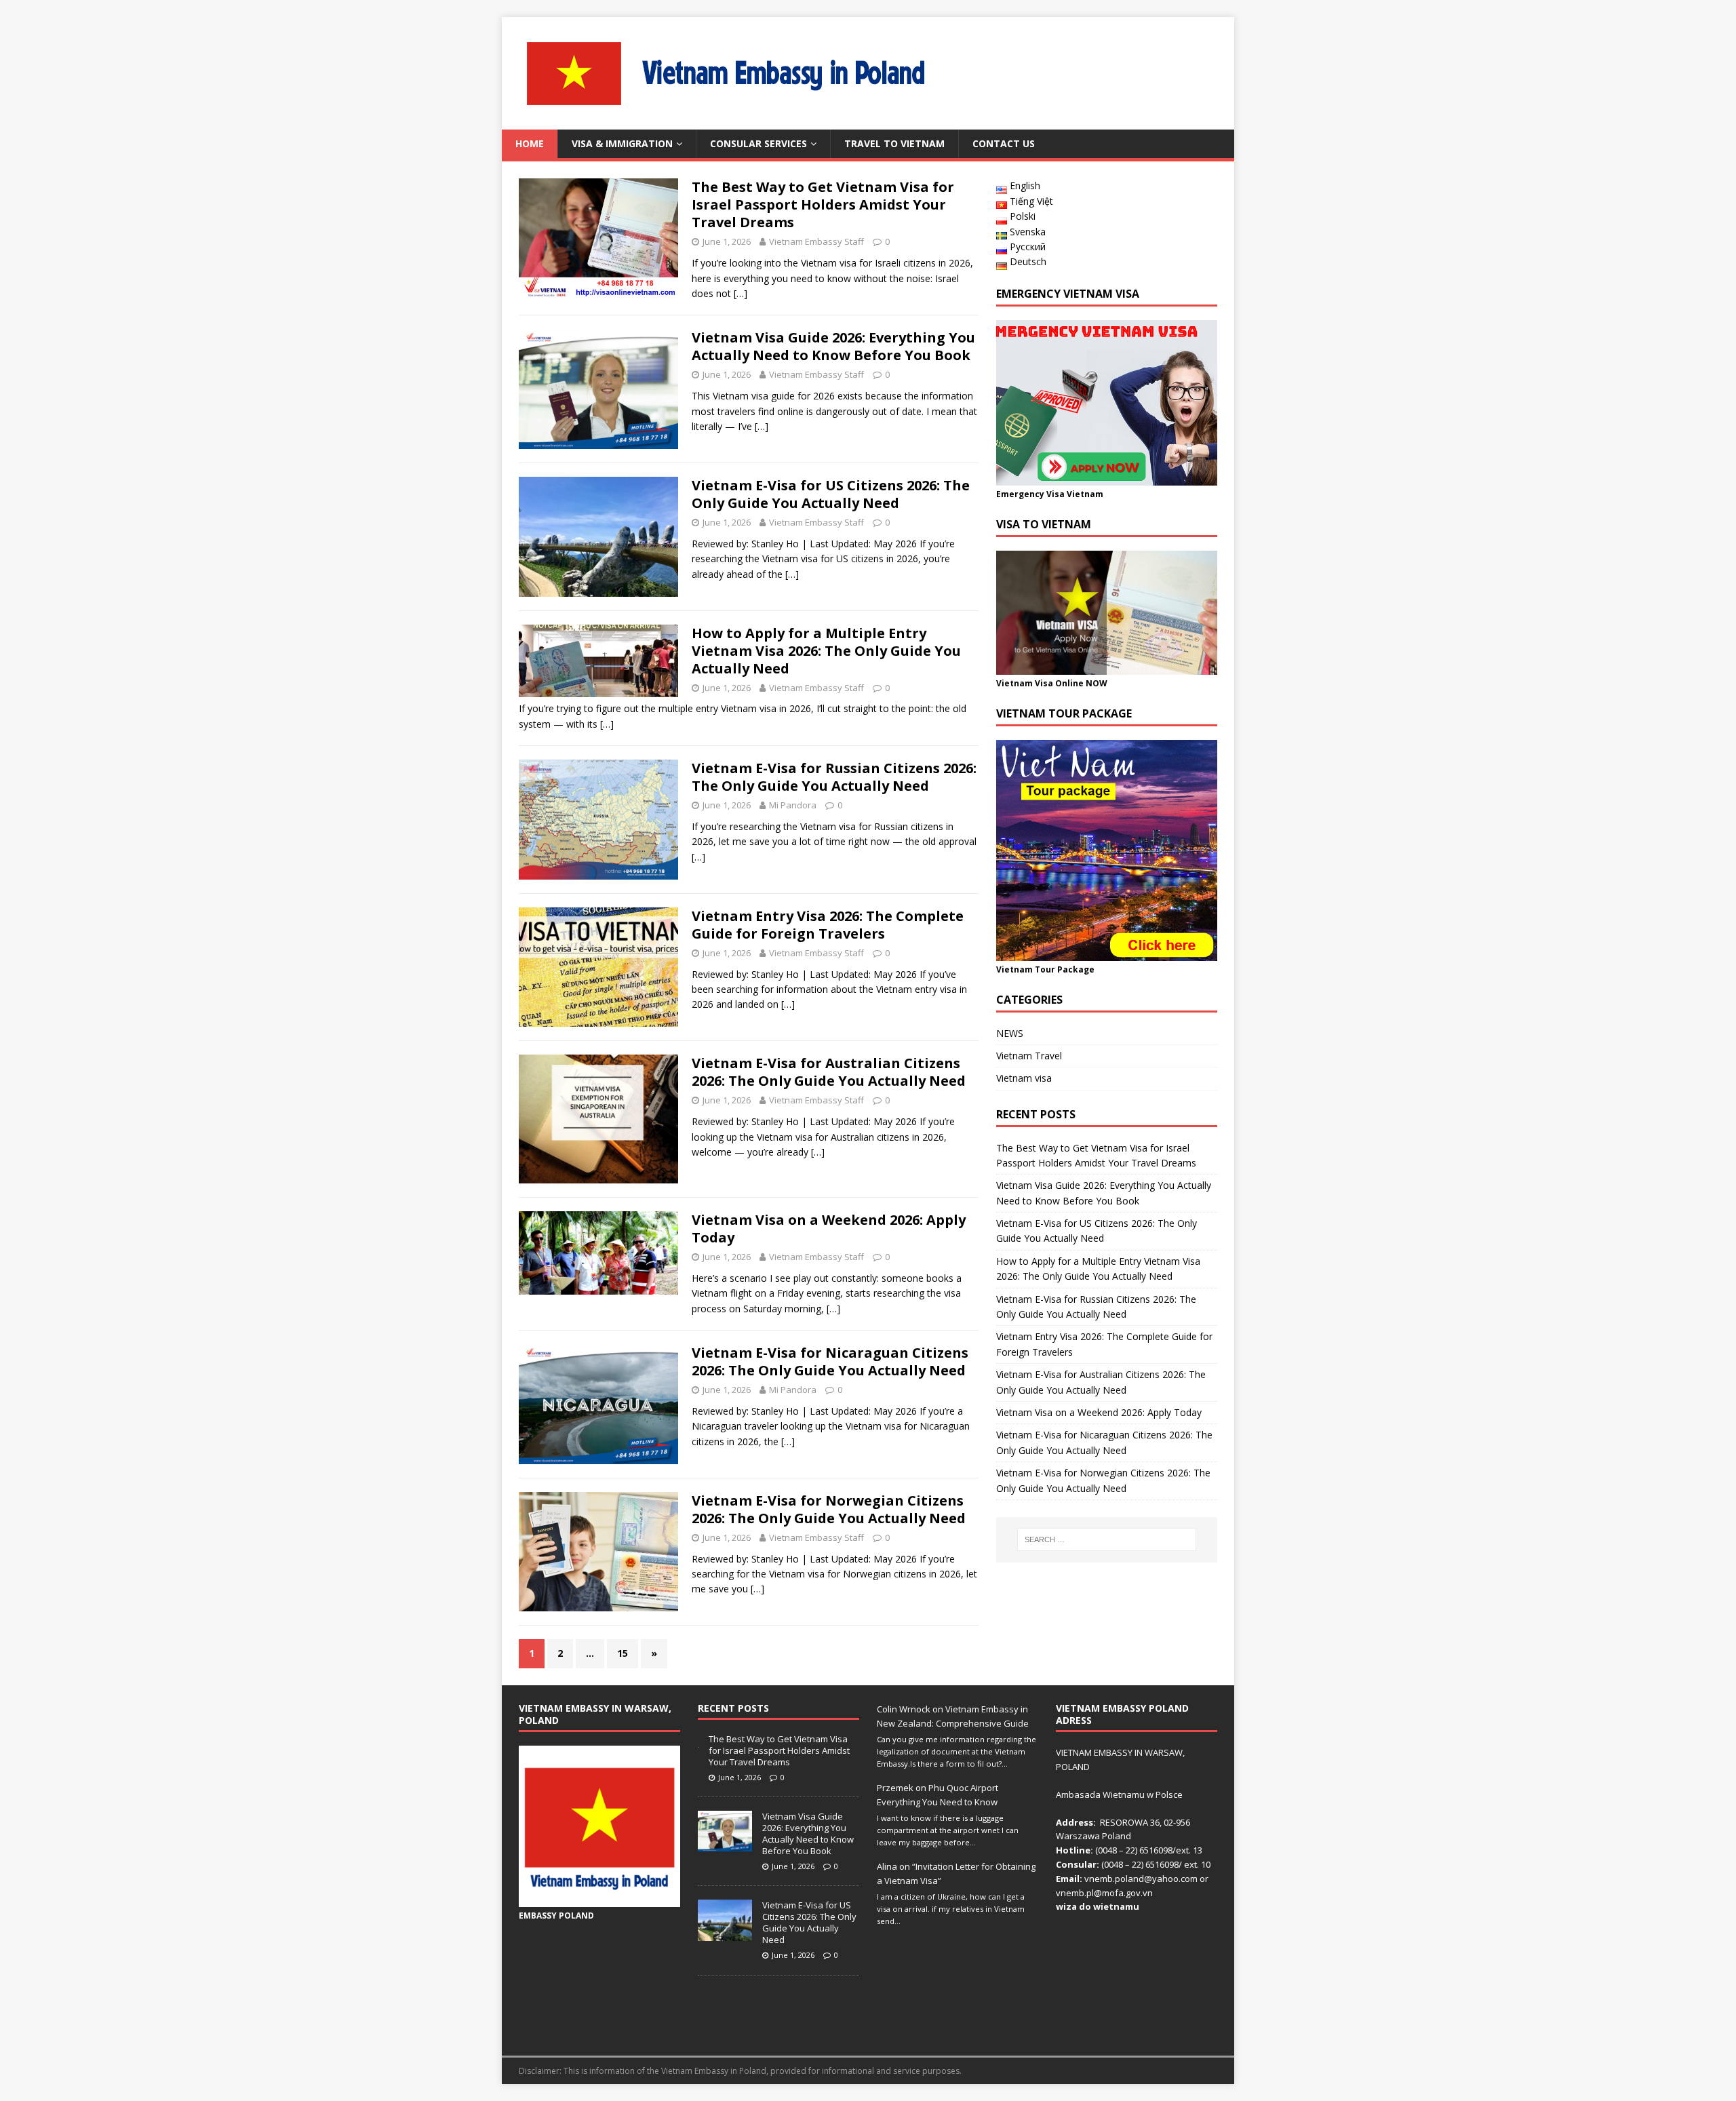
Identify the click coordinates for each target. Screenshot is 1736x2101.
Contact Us (1004, 143)
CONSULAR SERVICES (758, 143)
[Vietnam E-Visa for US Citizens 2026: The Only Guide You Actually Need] (725, 1933)
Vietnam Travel (1029, 1056)
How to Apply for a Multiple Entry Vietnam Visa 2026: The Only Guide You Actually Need (826, 651)
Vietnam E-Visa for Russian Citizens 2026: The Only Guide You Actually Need (834, 777)
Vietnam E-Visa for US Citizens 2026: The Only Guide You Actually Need (831, 494)
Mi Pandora (793, 805)
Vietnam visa (1024, 1078)
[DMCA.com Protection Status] (1137, 2031)
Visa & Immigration (622, 143)
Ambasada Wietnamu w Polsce (1119, 1794)
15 (623, 1653)
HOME (530, 143)
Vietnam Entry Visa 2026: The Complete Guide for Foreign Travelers (828, 925)
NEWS (1010, 1033)
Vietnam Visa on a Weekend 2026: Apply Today (829, 1229)
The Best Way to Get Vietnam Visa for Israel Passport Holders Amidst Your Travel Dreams (823, 204)
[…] (741, 293)
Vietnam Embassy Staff (816, 241)
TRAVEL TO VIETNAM (894, 143)
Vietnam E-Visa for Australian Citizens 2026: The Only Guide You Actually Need (829, 1072)
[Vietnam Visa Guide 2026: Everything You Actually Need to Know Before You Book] (725, 1845)
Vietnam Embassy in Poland (714, 2071)
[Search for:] (1107, 1539)
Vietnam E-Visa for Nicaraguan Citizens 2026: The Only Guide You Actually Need (830, 1361)
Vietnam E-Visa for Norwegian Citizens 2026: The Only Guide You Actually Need (829, 1509)
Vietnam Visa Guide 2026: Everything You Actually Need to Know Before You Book (833, 346)
